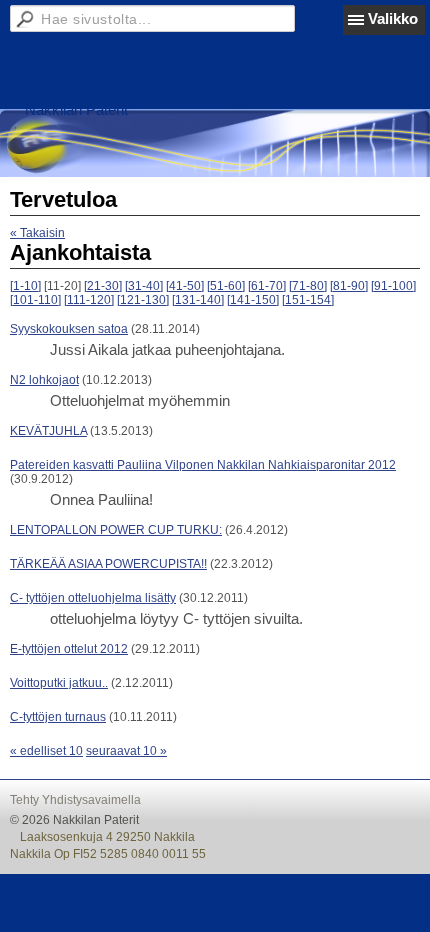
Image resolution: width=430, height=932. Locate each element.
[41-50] (185, 286)
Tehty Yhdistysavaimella (75, 800)
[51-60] (226, 286)
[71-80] (308, 286)
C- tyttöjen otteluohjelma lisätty (93, 598)
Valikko (393, 18)
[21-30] (103, 286)
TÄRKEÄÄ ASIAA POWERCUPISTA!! (108, 564)
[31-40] (144, 286)
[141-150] (253, 300)
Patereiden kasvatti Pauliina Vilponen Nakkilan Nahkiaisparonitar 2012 (203, 465)
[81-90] (349, 286)
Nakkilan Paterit (76, 109)
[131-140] (198, 300)
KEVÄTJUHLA (48, 431)
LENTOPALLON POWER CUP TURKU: (116, 530)
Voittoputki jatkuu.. (59, 683)
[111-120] (89, 300)
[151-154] (308, 300)
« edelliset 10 (46, 751)
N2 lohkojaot (44, 380)
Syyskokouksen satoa (69, 329)
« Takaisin (37, 233)
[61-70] (267, 286)
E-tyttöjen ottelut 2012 (69, 649)
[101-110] (35, 300)
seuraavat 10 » (126, 751)
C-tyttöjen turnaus (58, 717)
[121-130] (143, 300)
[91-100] (393, 286)
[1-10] (25, 286)
